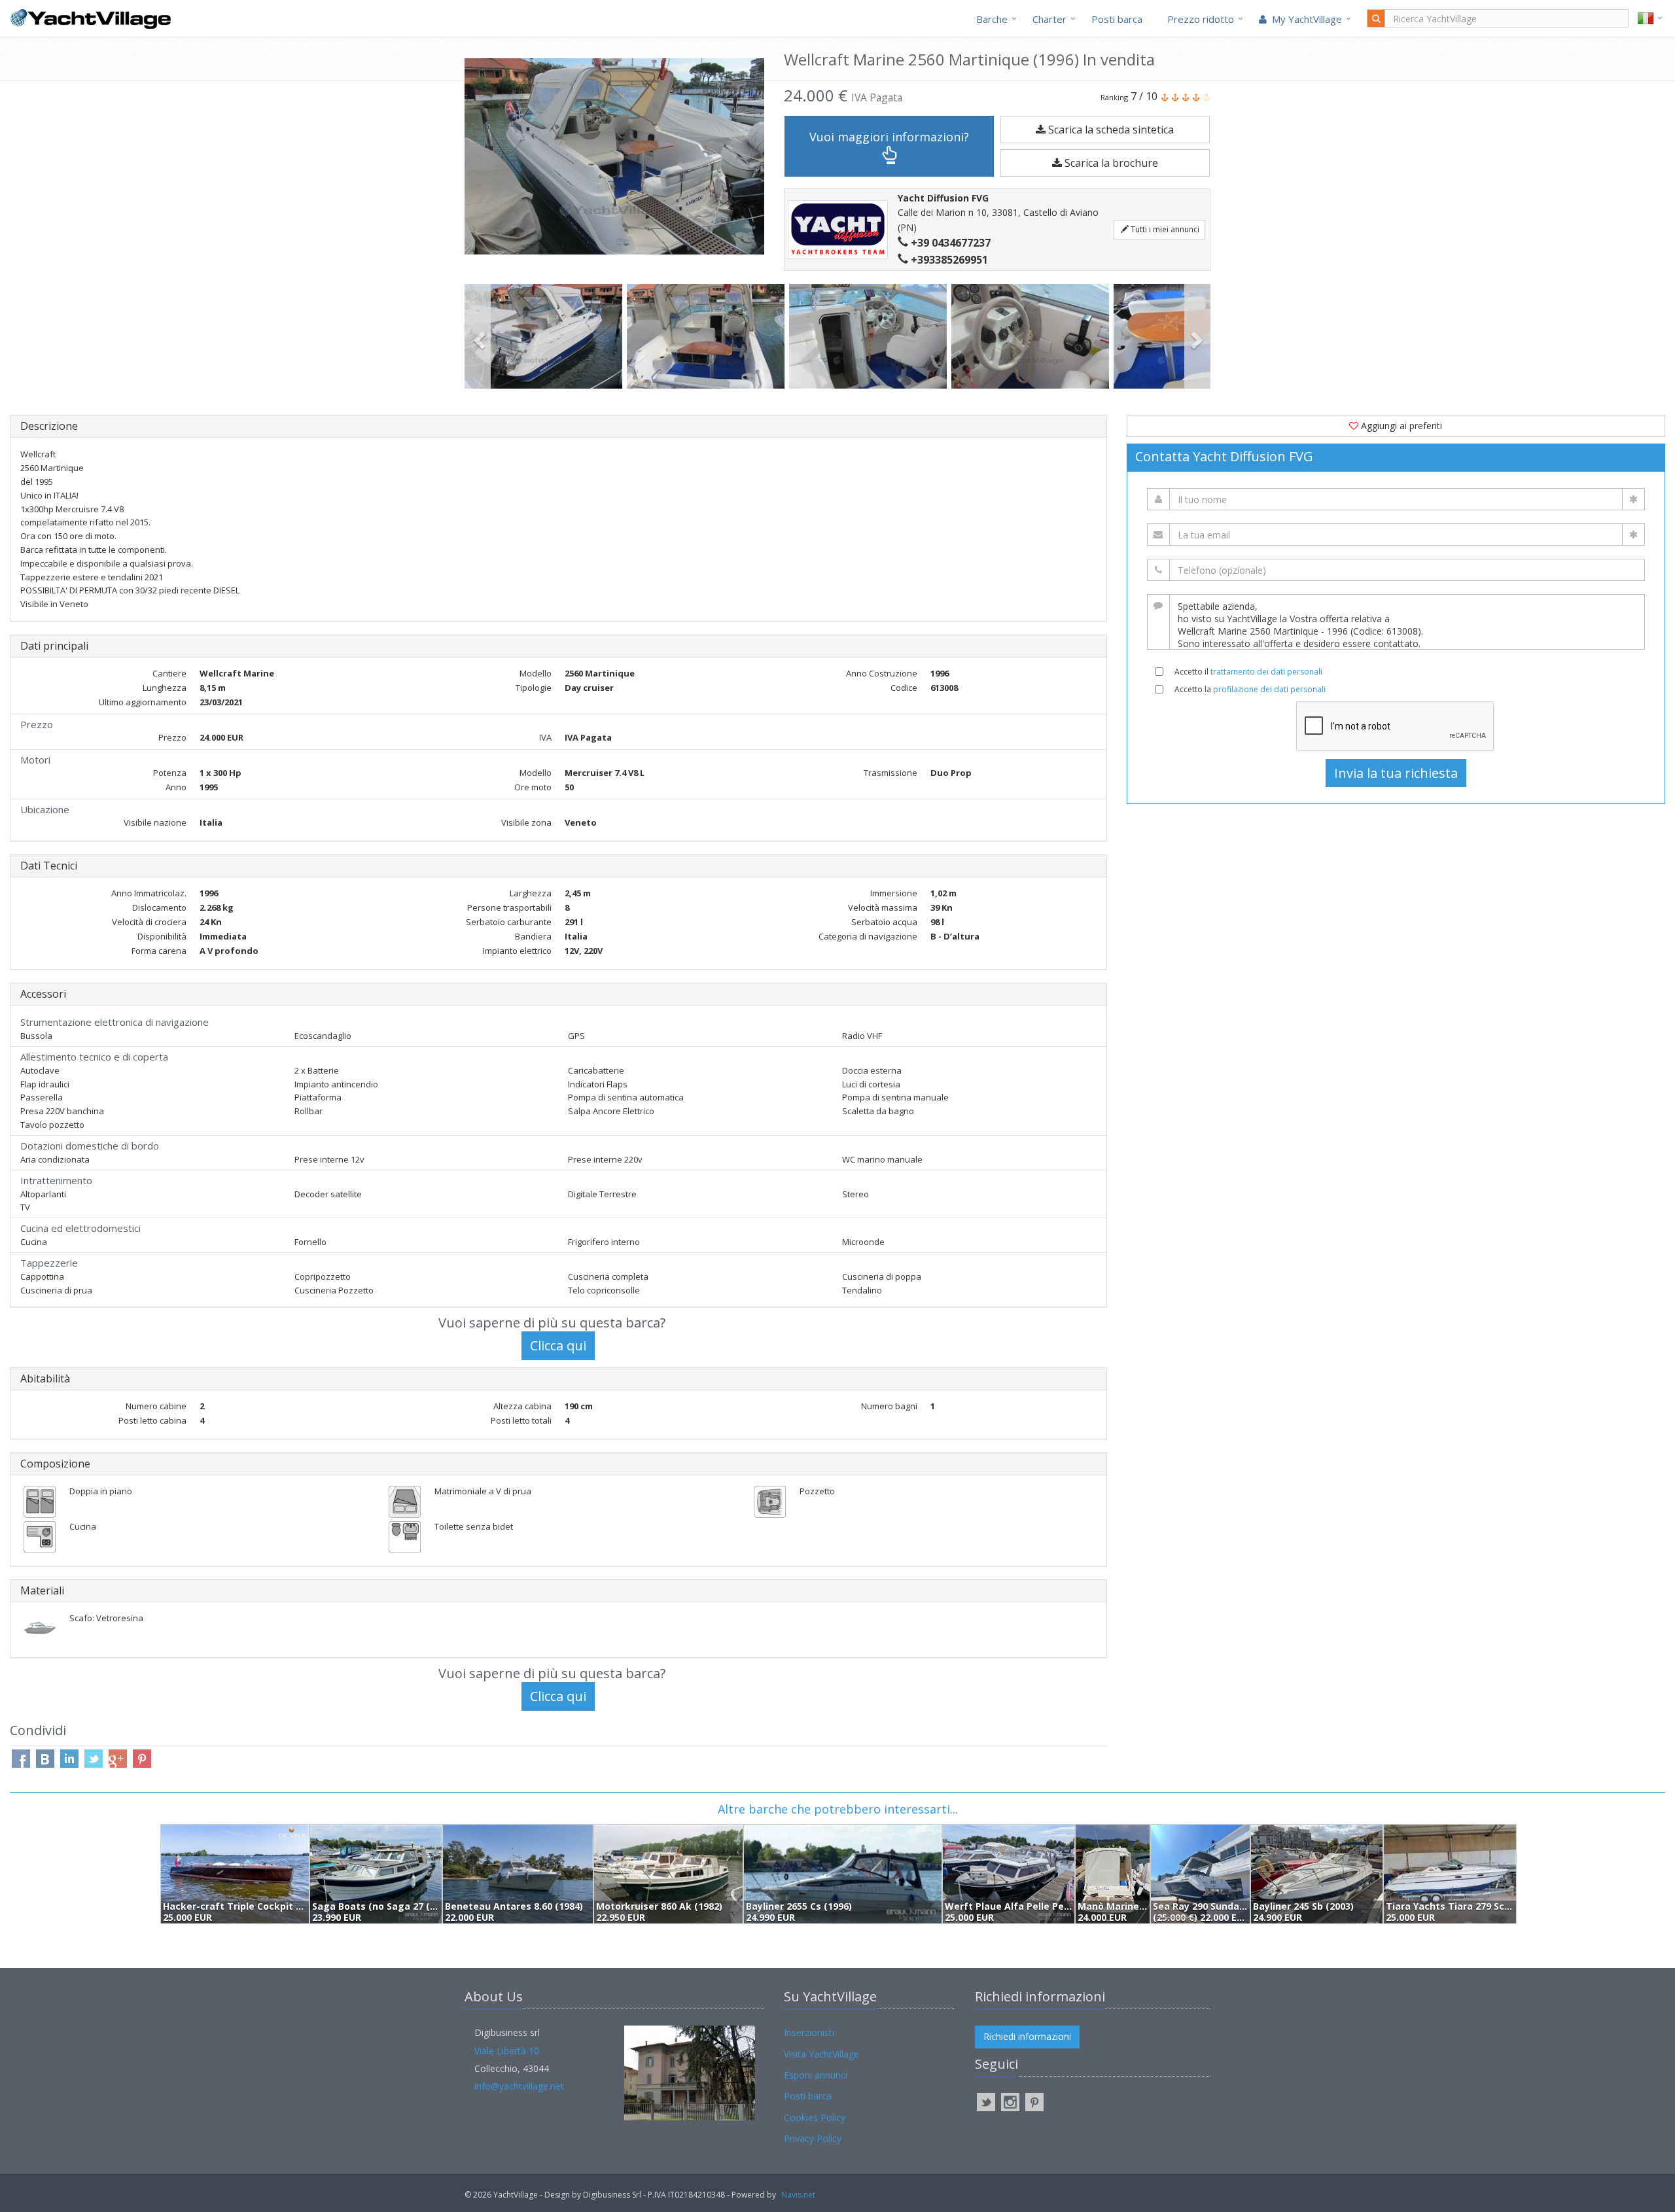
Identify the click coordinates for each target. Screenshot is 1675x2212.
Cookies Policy (815, 2117)
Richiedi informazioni (1027, 2036)
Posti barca (1117, 19)
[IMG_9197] (1032, 336)
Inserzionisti (809, 2032)
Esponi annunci (816, 2075)
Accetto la (1250, 689)
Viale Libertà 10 (507, 2051)
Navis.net (798, 2195)
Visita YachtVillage (821, 2054)
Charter (1049, 19)
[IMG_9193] (708, 336)
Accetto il (1248, 672)
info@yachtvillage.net (519, 2086)
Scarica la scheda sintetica (1110, 130)
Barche (992, 19)
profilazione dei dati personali (1269, 689)
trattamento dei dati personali (1266, 672)
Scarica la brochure (1110, 163)
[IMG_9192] (546, 336)
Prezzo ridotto (1201, 19)
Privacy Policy (813, 2138)
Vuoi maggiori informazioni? (889, 137)
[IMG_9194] (870, 336)
